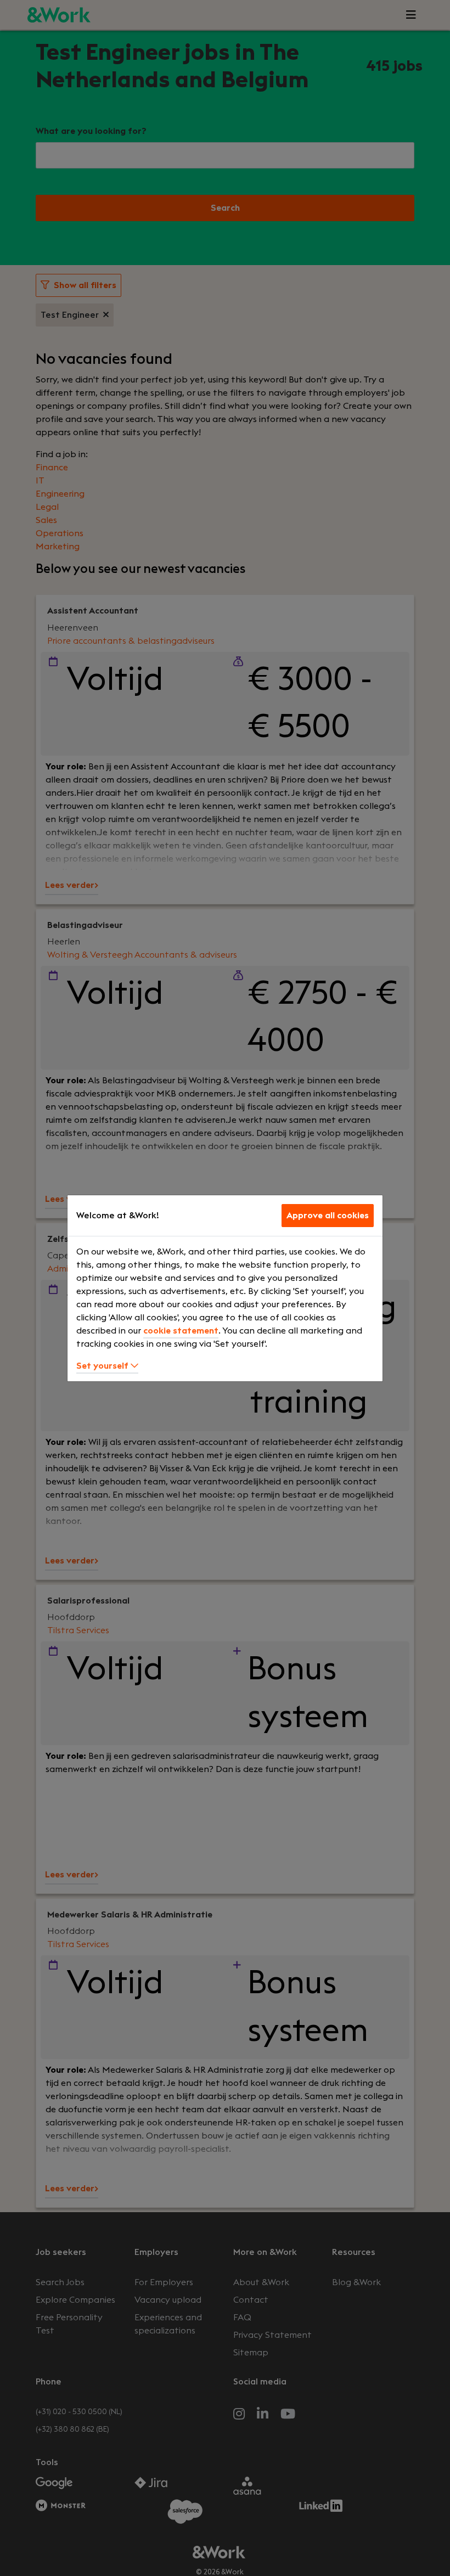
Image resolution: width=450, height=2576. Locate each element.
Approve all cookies (328, 1216)
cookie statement (181, 1331)
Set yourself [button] (103, 1366)
